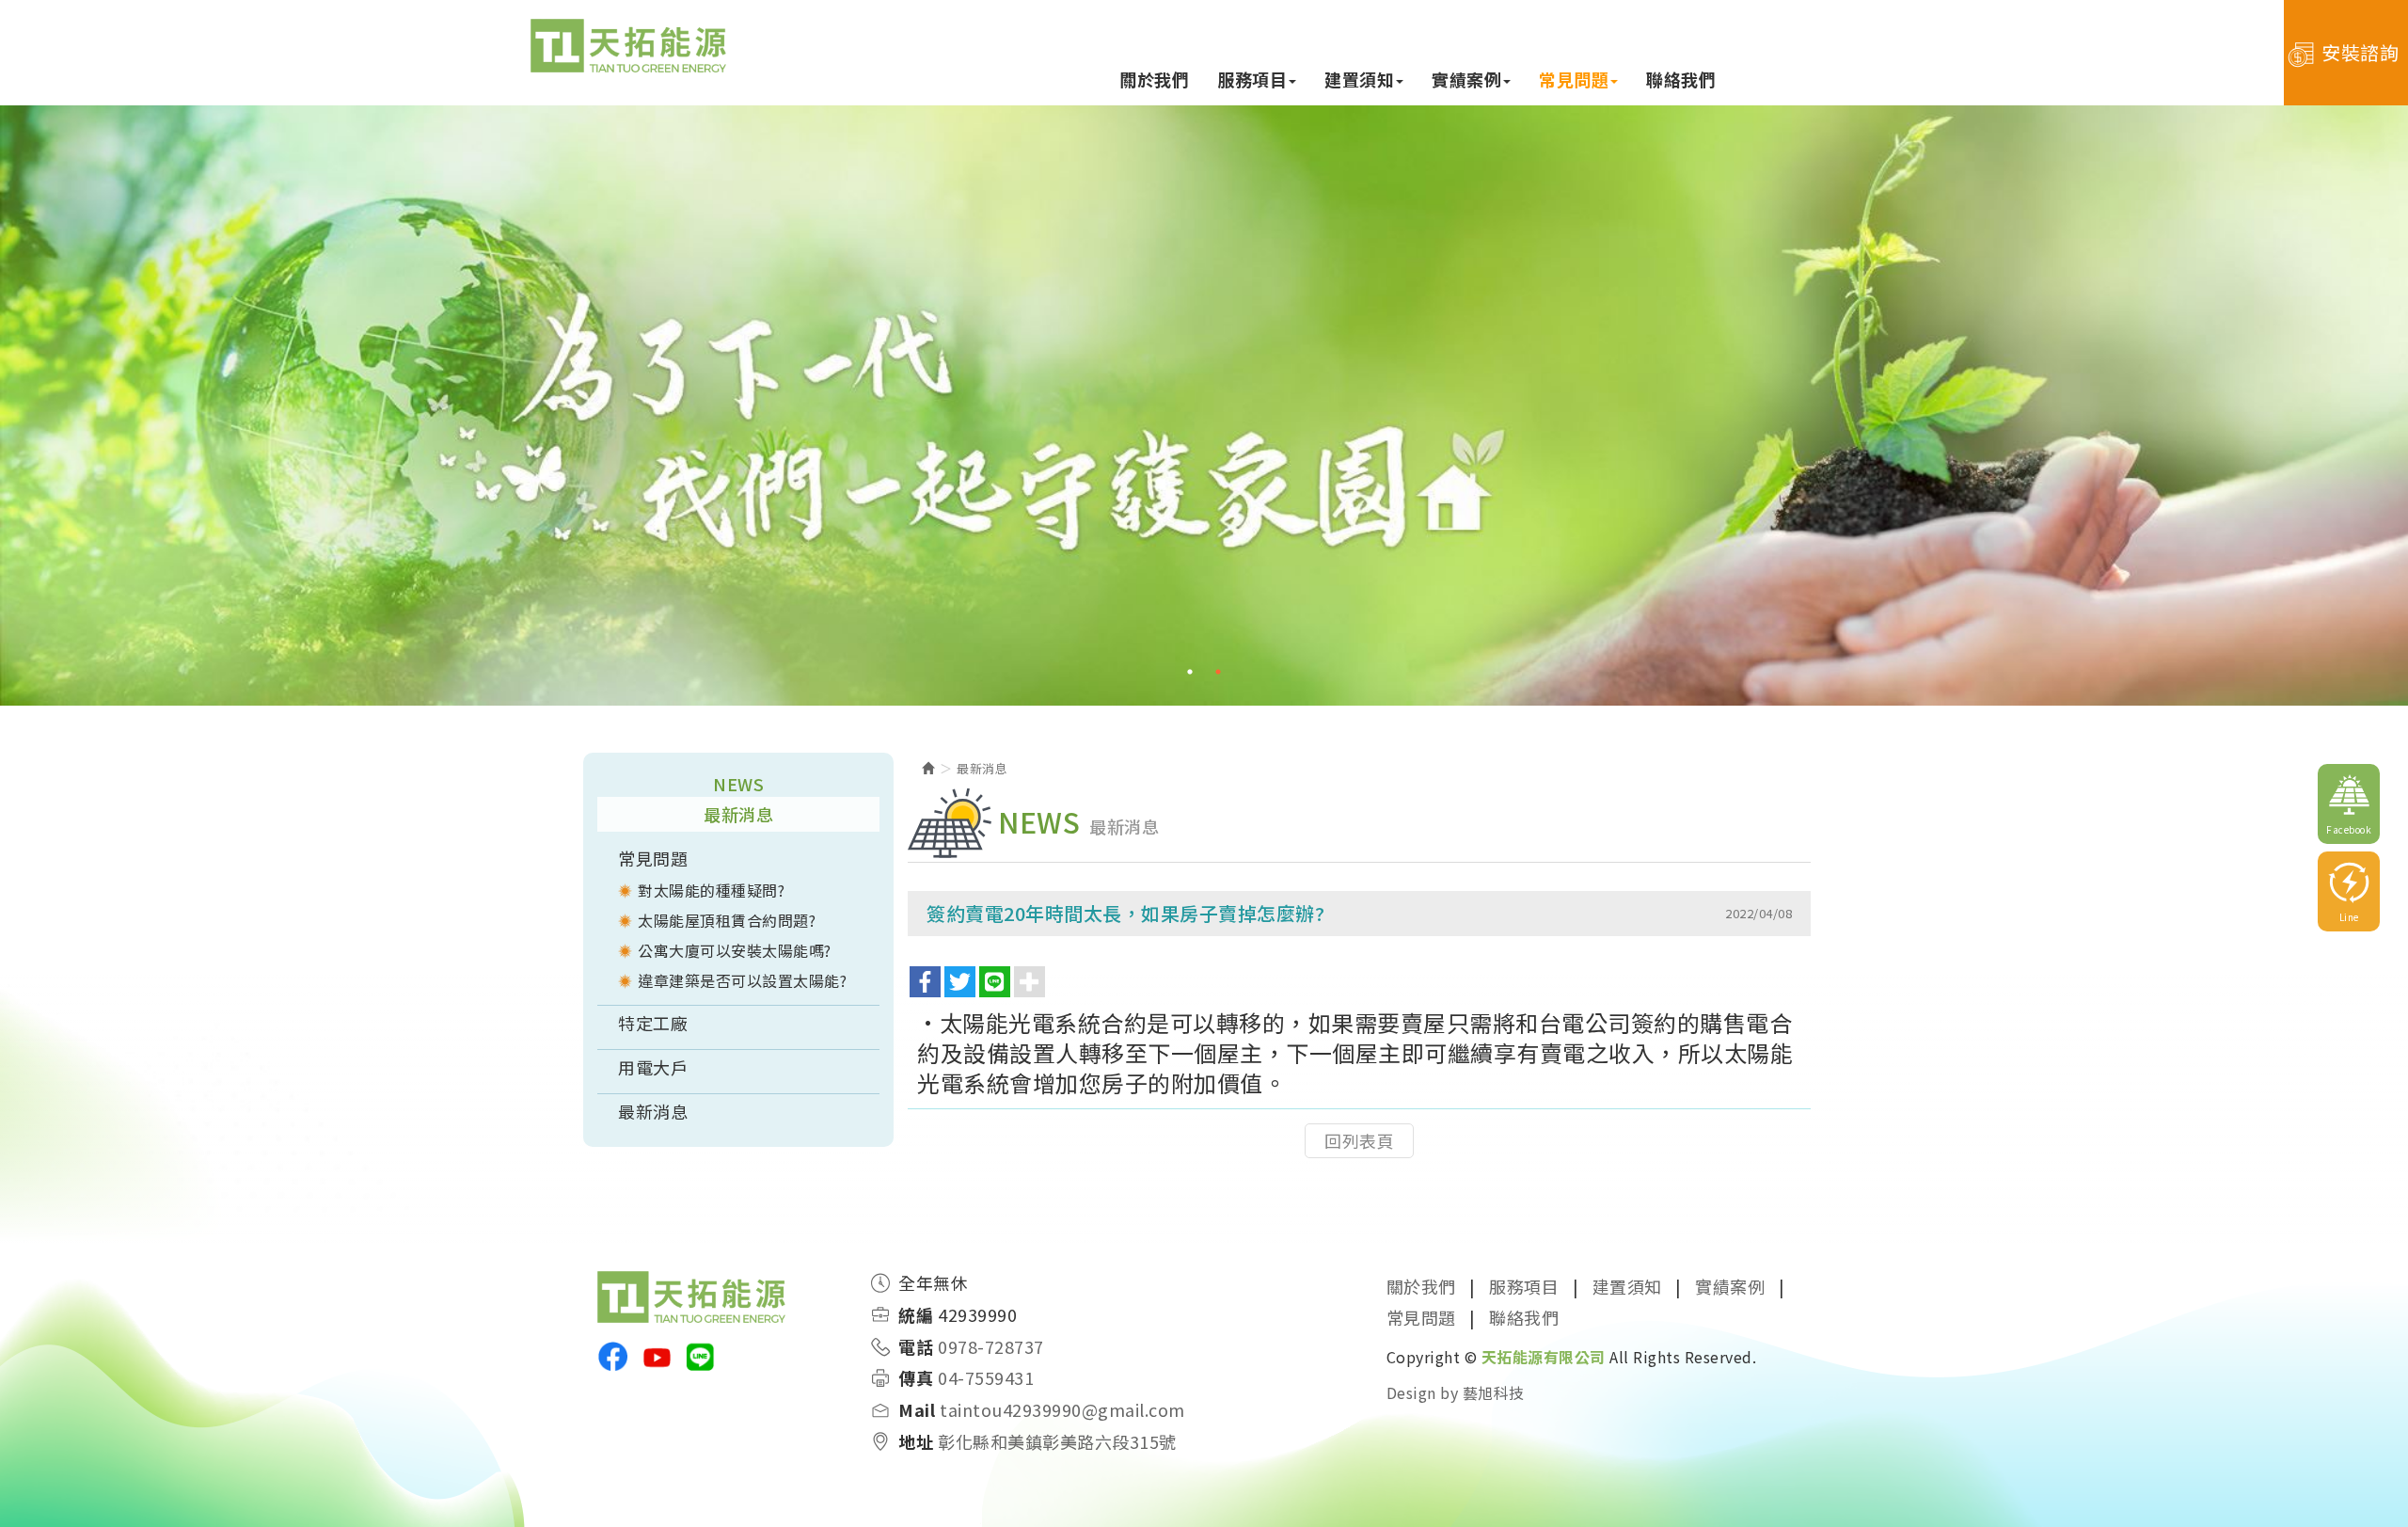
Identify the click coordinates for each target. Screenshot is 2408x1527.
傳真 (916, 1378)
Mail (917, 1410)
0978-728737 (991, 1347)
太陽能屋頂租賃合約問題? (727, 920)
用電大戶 (653, 1067)
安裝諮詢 (2360, 52)
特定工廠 (653, 1023)
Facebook (2349, 829)
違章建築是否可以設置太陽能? (742, 980)
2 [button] (1218, 672)
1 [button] (1190, 672)
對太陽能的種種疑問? (711, 890)
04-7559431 (986, 1378)
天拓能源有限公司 (628, 47)
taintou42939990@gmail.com (1062, 1410)
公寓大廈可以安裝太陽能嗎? (735, 950)
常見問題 (653, 858)
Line (2349, 917)
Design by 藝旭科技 (1456, 1392)
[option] (1204, 405)
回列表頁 (1359, 1140)
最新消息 (653, 1111)
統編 (916, 1315)
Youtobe (657, 1357)
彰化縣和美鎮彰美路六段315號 (1057, 1442)
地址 (916, 1442)
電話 (916, 1347)
